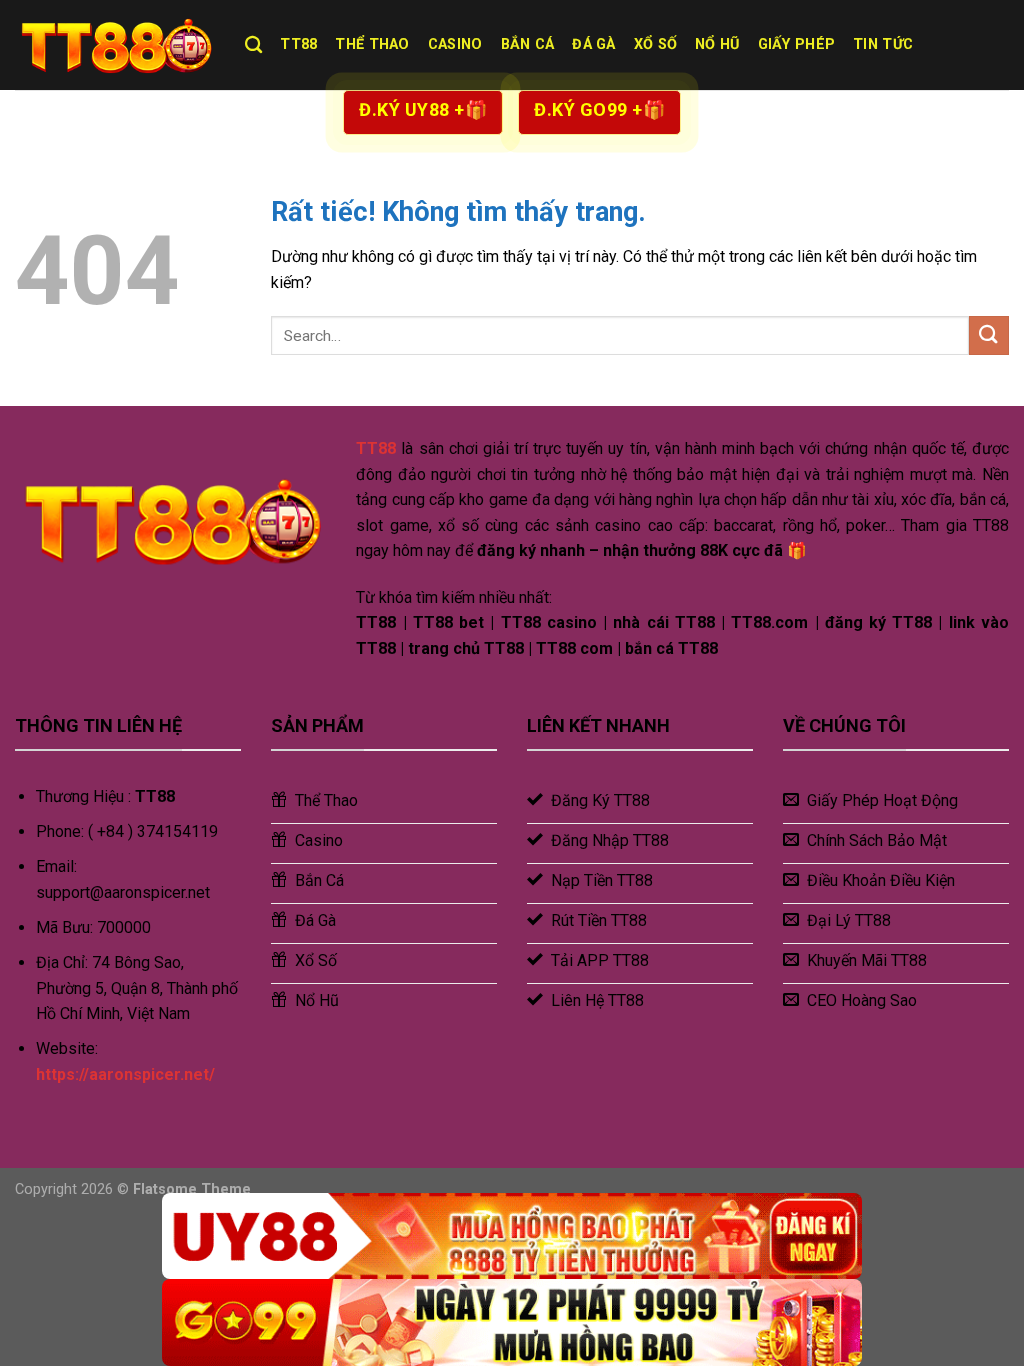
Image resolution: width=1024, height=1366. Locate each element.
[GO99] (512, 1322)
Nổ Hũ (717, 44)
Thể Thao (372, 44)
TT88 (298, 44)
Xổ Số (655, 44)
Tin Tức (883, 44)
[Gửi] (989, 335)
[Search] (253, 45)
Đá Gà (593, 44)
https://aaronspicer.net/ (125, 1074)
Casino (455, 44)
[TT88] (115, 45)
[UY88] (512, 1236)
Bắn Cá (528, 44)
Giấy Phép (797, 44)
